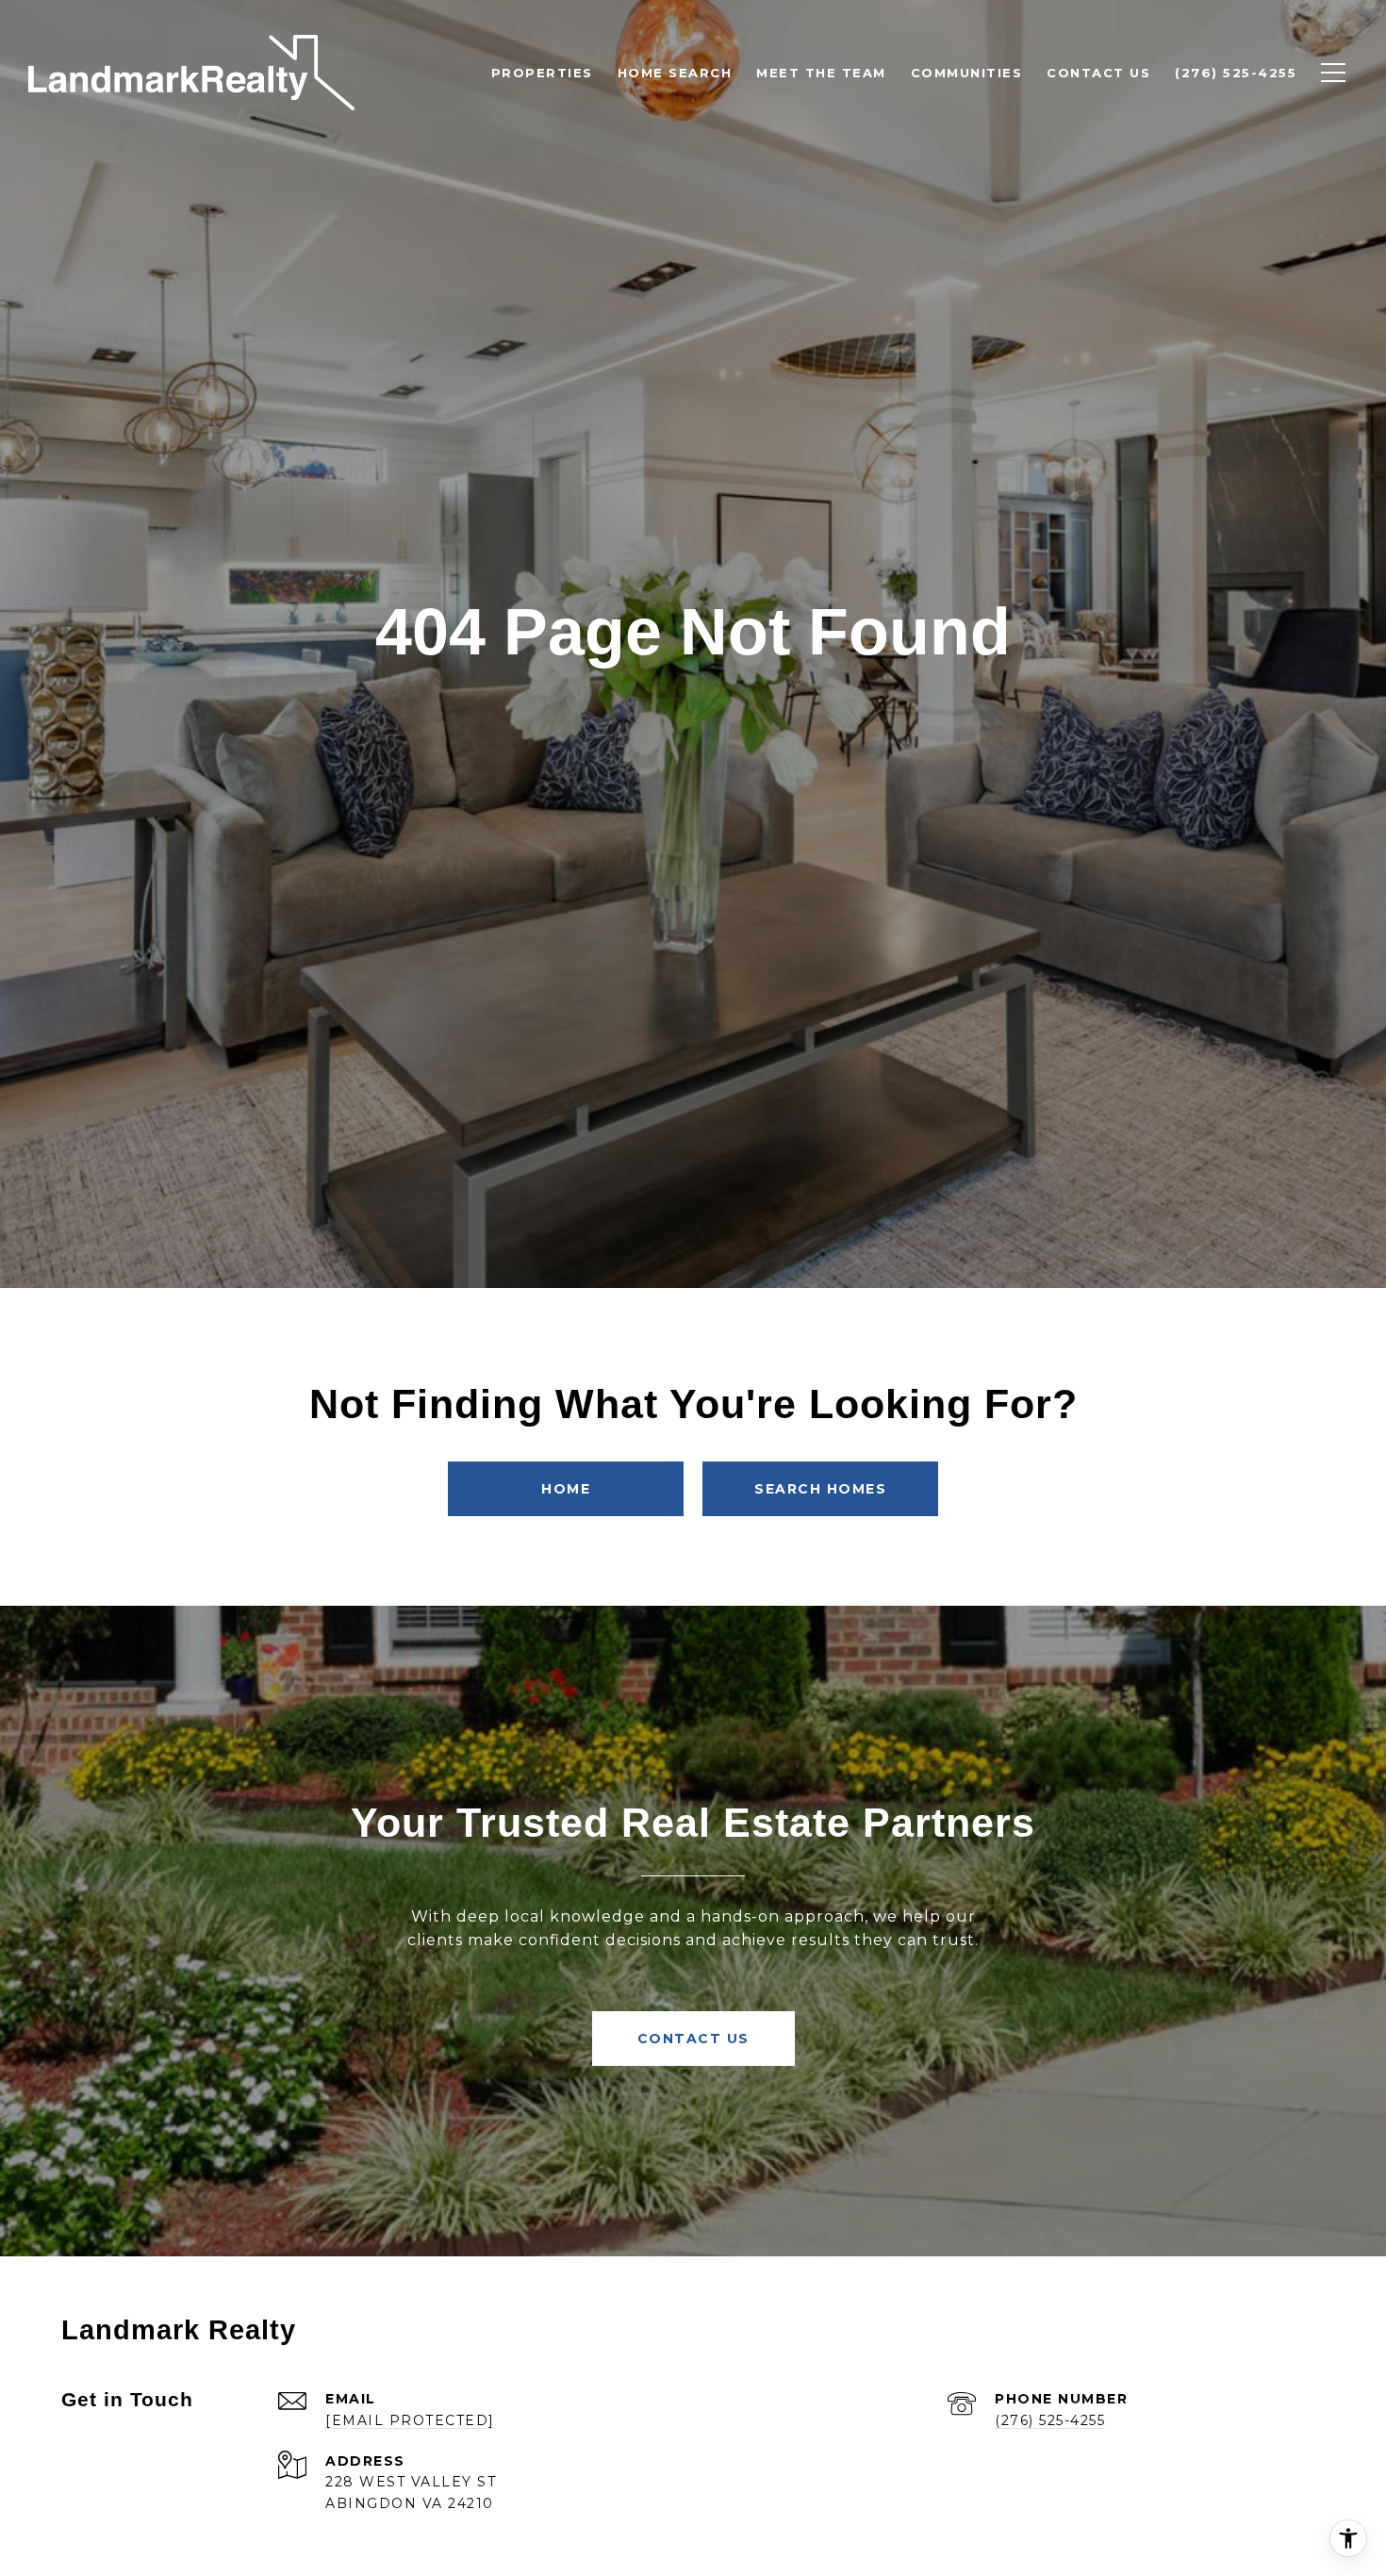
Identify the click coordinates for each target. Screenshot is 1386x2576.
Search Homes (820, 1489)
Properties (542, 73)
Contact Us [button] (693, 2039)
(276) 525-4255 (1050, 2420)
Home (566, 1489)
